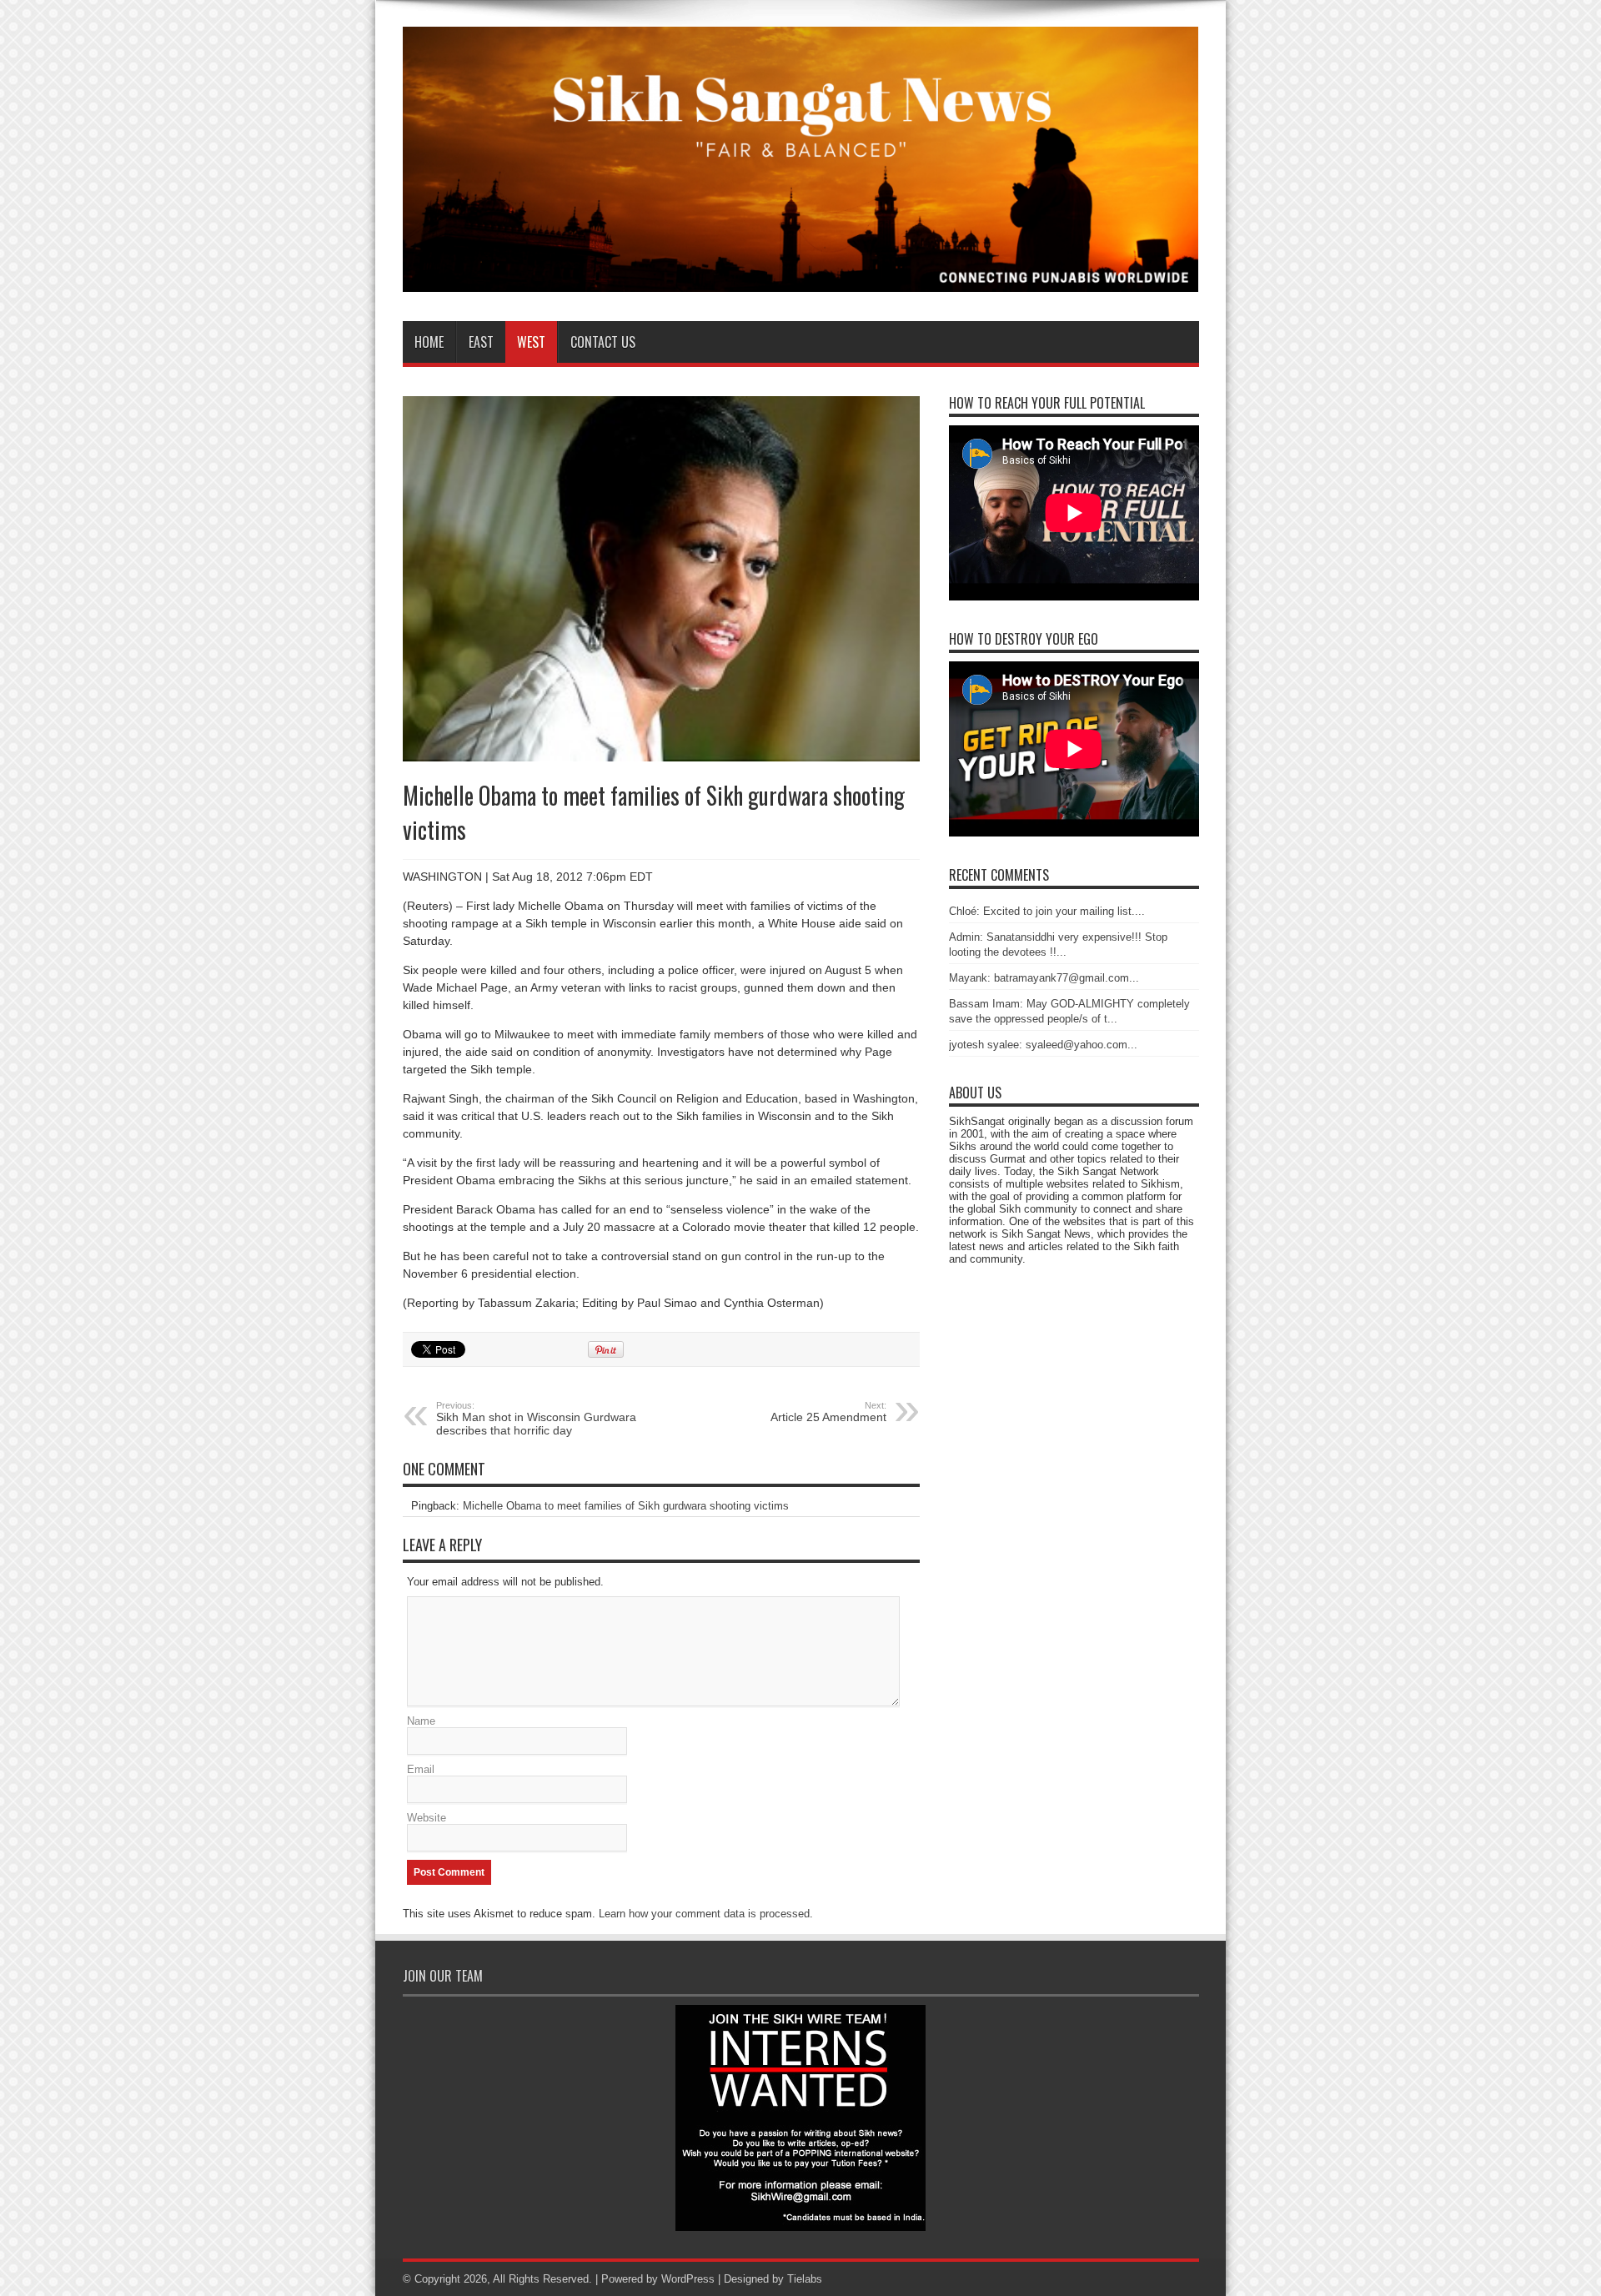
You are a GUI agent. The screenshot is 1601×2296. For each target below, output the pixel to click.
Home (429, 342)
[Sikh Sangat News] (801, 279)
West (531, 342)
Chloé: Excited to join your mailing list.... (1047, 911)
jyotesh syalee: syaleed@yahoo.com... (1043, 1045)
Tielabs (805, 2279)
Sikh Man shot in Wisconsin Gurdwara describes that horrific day (536, 1419)
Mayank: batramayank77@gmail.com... (1044, 978)
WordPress (688, 2279)
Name (421, 1721)
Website (427, 1818)
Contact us (603, 342)
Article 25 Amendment (828, 1412)
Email (421, 1769)
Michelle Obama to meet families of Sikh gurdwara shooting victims (626, 1506)
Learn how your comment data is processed (704, 1914)
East (481, 342)
